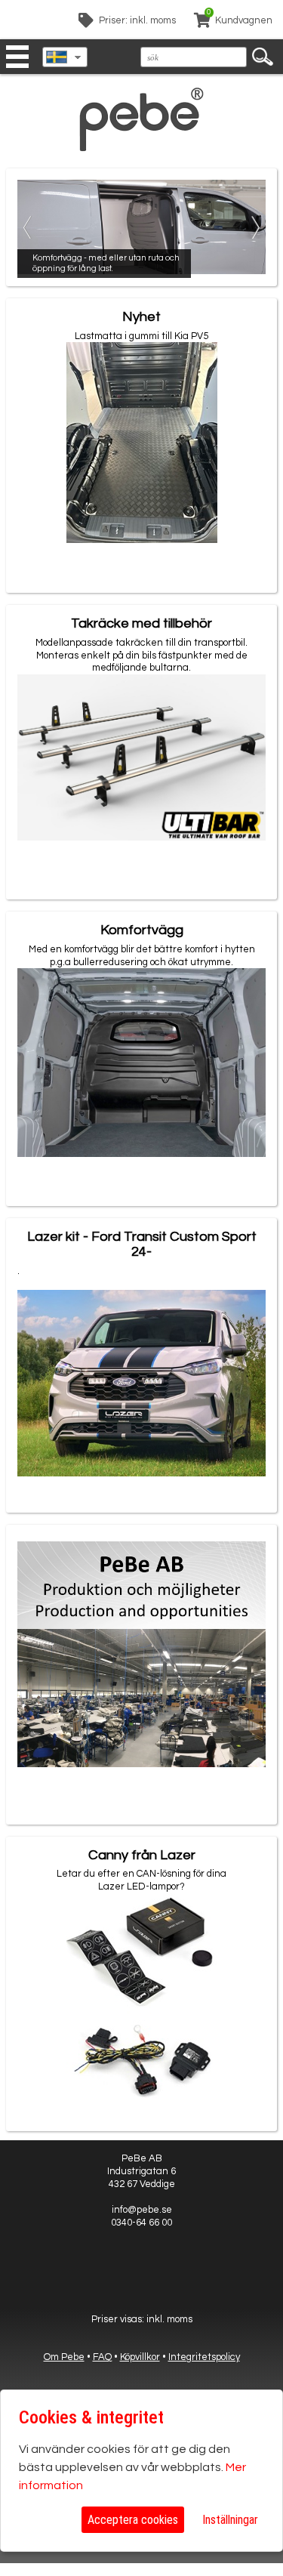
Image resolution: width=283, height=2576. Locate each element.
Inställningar (230, 2520)
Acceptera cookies (133, 2520)
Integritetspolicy (204, 2357)
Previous (29, 227)
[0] (202, 23)
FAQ (102, 2357)
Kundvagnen (244, 20)
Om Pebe (64, 2357)
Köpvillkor (140, 2357)
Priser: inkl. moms (137, 20)
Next (254, 227)
